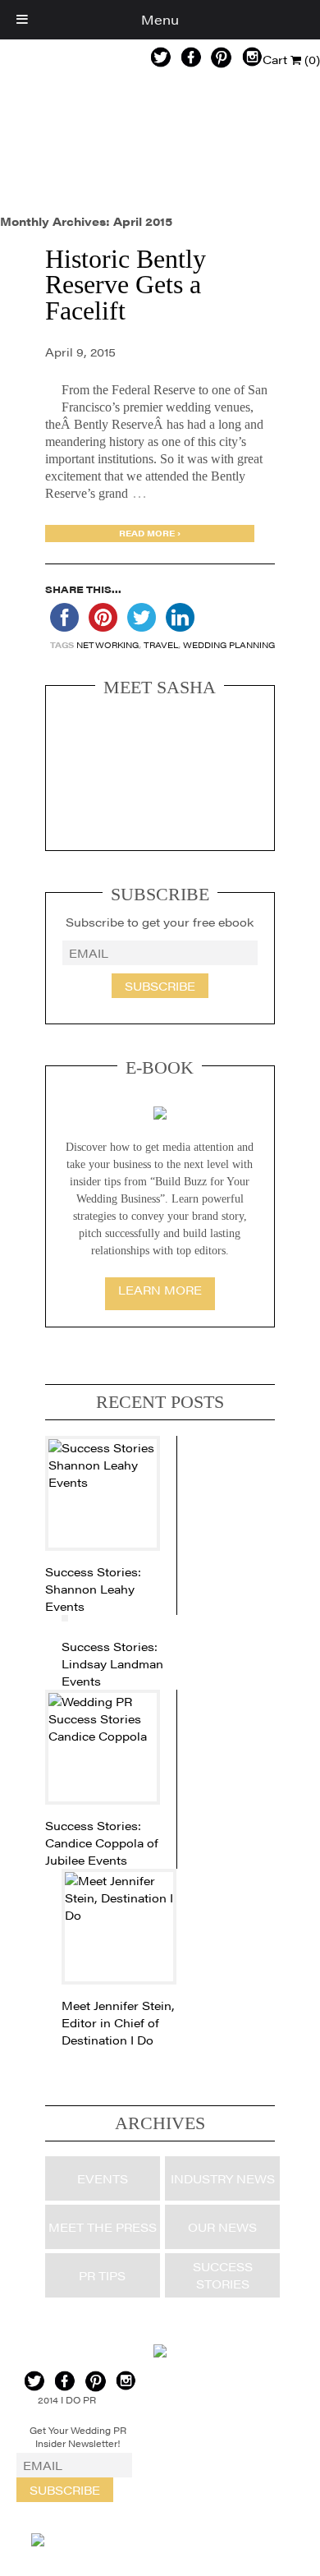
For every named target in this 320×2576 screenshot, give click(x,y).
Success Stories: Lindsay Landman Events (112, 1663)
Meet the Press (103, 2227)
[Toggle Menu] (22, 20)
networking (107, 645)
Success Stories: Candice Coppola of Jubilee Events (102, 1842)
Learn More (160, 1290)
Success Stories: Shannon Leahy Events (93, 1589)
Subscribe (160, 986)
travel (161, 645)
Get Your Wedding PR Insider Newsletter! (78, 2437)
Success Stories (223, 2275)
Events (103, 2178)
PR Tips (102, 2275)
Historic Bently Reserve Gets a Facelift (126, 285)
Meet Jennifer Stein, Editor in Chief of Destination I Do (118, 2022)
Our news (222, 2227)
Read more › (150, 533)
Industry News (223, 2178)
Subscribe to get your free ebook (160, 922)
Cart (291, 59)
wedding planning (229, 645)
